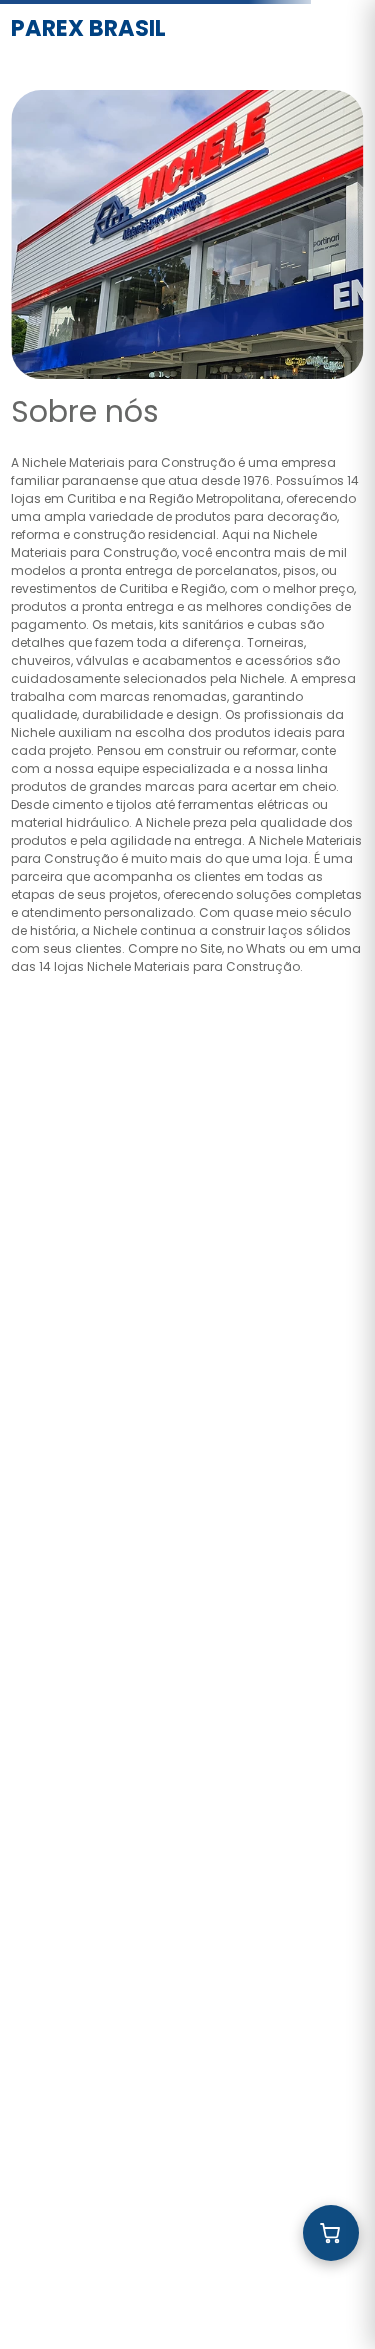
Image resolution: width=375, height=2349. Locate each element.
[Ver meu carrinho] (331, 2233)
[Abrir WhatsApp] (325, 2298)
